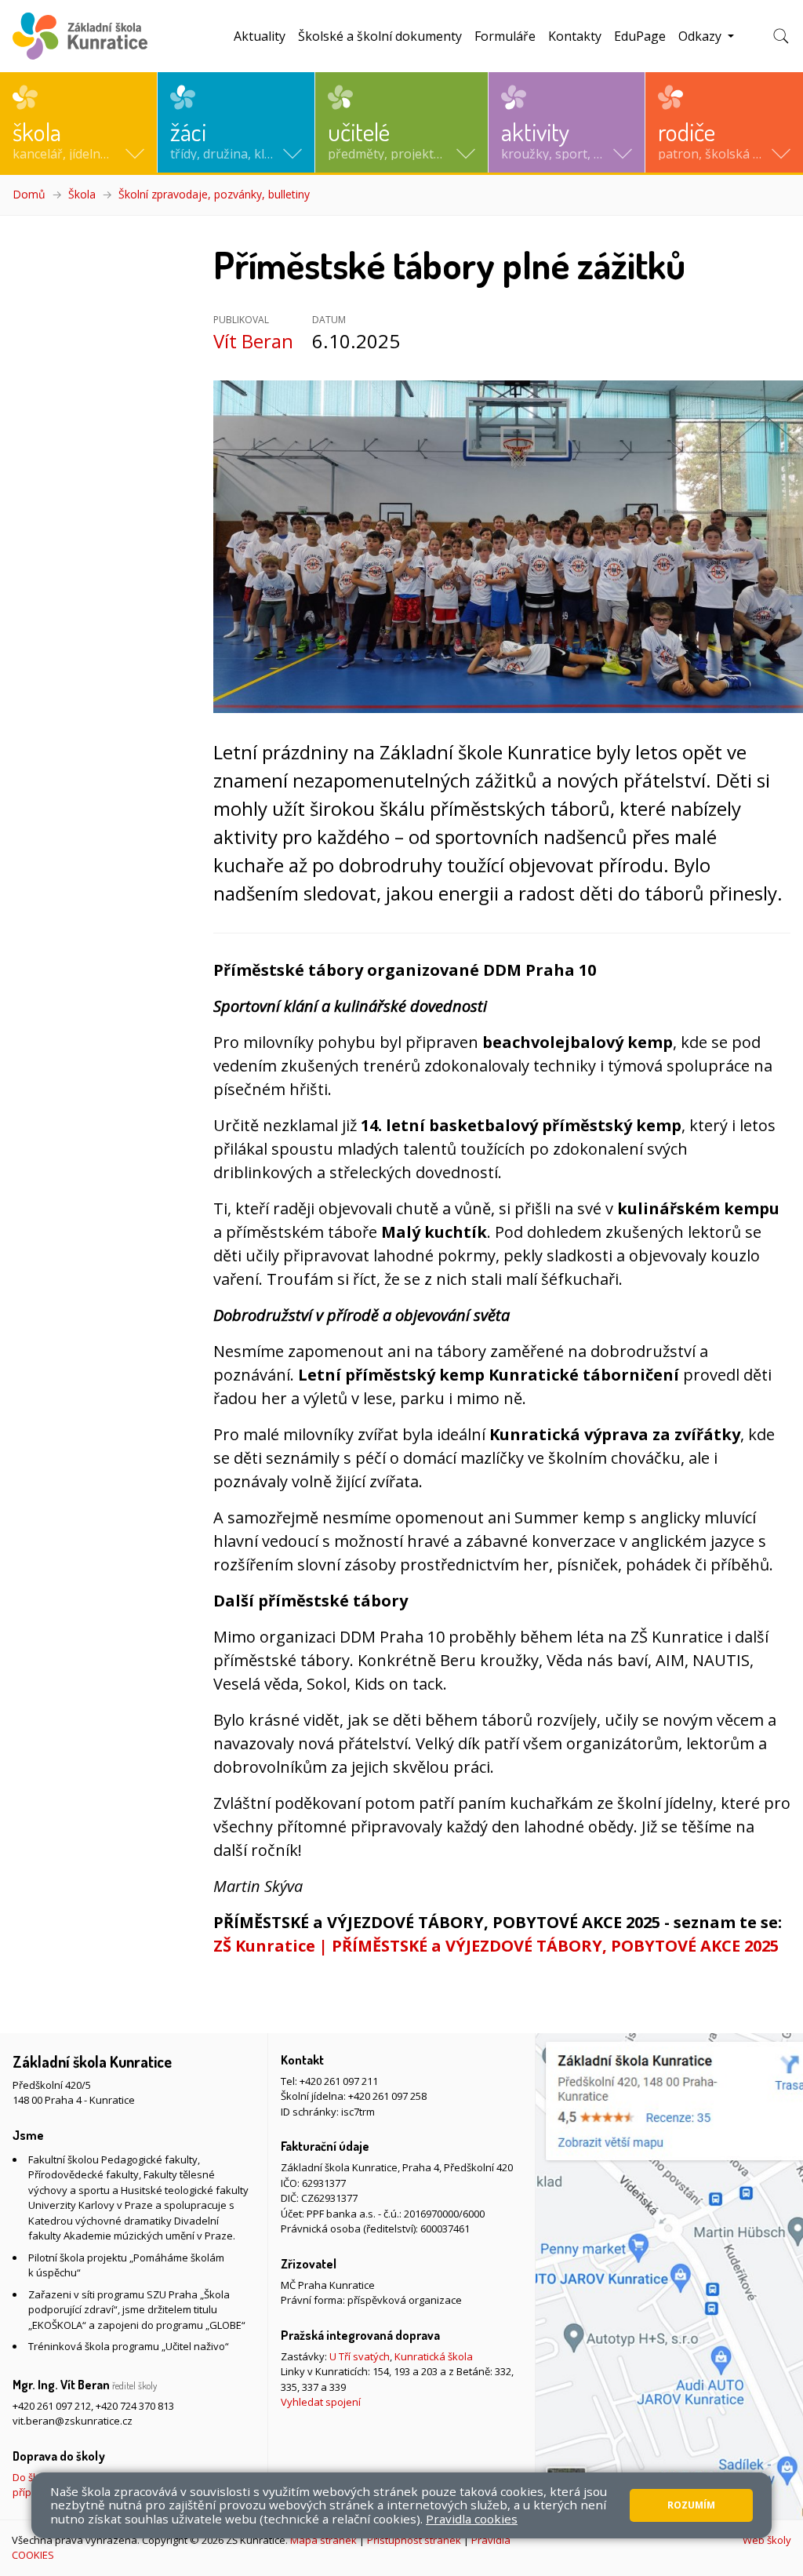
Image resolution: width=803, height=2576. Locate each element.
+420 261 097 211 (339, 2081)
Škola (82, 194)
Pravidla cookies (472, 2519)
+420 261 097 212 (52, 2406)
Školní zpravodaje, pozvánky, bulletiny (214, 194)
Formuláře (505, 36)
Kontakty (575, 36)
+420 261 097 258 (387, 2096)
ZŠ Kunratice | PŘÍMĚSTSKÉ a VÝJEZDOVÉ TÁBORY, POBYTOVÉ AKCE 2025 (496, 1946)
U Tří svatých (360, 2356)
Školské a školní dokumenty (380, 36)
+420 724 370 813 (135, 2406)
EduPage (640, 36)
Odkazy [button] (701, 36)
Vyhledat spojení (321, 2402)
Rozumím (691, 2505)
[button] (78, 122)
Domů (29, 194)
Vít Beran (253, 341)
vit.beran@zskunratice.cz (73, 2421)
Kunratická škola (434, 2356)
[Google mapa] (669, 2276)
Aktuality (260, 36)
